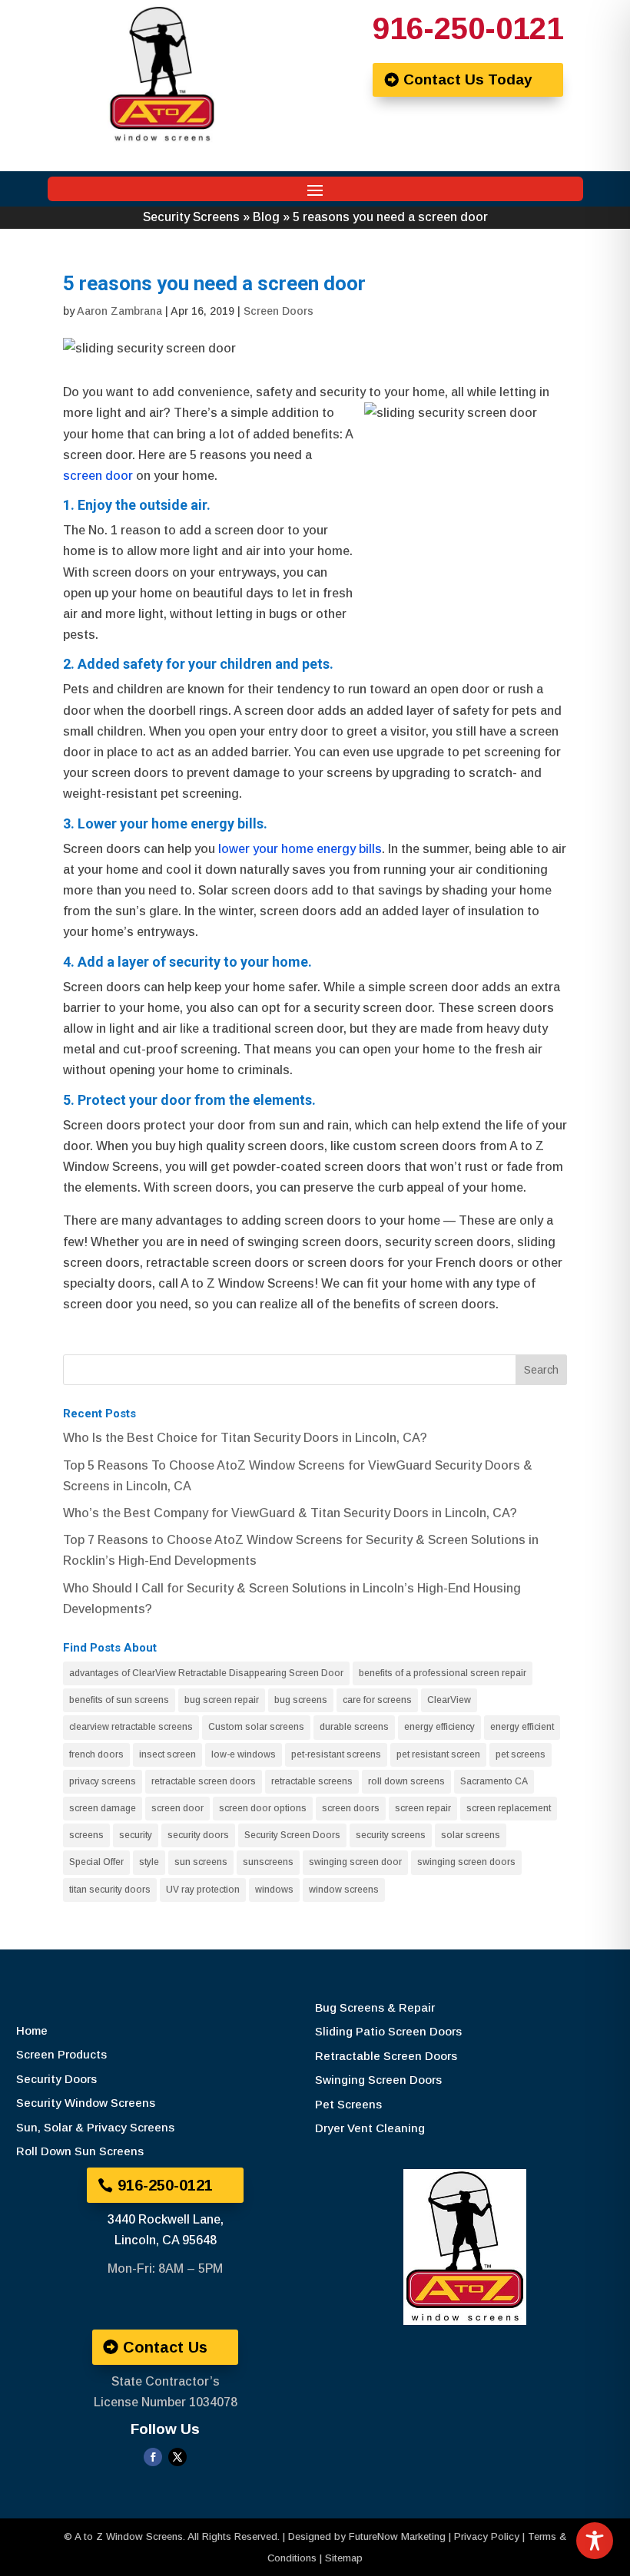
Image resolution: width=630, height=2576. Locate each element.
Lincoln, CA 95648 (166, 2240)
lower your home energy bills (298, 849)
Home (32, 2030)
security (136, 1835)
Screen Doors (279, 311)
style (149, 1862)
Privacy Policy (487, 2536)
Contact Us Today (468, 79)
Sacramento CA (494, 1781)
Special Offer (96, 1862)
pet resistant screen (438, 1754)
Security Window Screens (86, 2103)
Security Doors (56, 2079)
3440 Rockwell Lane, (166, 2219)
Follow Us (165, 2429)
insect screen (167, 1754)
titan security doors (110, 1890)
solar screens (471, 1835)
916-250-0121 (468, 28)
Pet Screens (348, 2104)
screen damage (103, 1808)
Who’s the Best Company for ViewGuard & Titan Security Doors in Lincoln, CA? (290, 1513)
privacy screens (103, 1781)
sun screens (201, 1862)
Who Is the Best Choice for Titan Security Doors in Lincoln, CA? (245, 1438)
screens (86, 1835)
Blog (266, 217)
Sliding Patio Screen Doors (388, 2031)
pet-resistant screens (336, 1754)
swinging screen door (355, 1862)
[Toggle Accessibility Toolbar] (595, 2541)
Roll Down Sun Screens (80, 2151)
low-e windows (244, 1754)
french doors (96, 1754)
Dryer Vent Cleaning (370, 2128)
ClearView (449, 1700)
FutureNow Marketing (397, 2536)
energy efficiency (439, 1727)
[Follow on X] (177, 2457)
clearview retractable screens (131, 1727)
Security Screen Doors (292, 1835)
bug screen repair (222, 1700)
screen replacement (509, 1808)
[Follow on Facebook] (153, 2457)
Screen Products (61, 2054)
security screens (391, 1835)
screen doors (351, 1808)
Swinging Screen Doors (378, 2080)
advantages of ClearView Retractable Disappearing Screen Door (206, 1673)
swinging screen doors (466, 1862)
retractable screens (312, 1781)
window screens (344, 1890)
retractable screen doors (204, 1781)
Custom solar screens (256, 1727)
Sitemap (344, 2558)
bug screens (301, 1700)
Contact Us (165, 2347)
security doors (198, 1835)
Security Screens (191, 217)
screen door (98, 476)
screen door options (263, 1808)
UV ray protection (203, 1890)
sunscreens (268, 1862)
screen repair (423, 1808)
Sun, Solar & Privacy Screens (95, 2127)
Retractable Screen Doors (386, 2056)
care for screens (377, 1700)
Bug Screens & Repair (375, 2007)
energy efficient (522, 1727)
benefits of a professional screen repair (443, 1673)
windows (274, 1890)
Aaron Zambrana (119, 311)
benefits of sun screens (119, 1700)
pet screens (521, 1754)
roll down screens (406, 1781)
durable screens (354, 1727)
